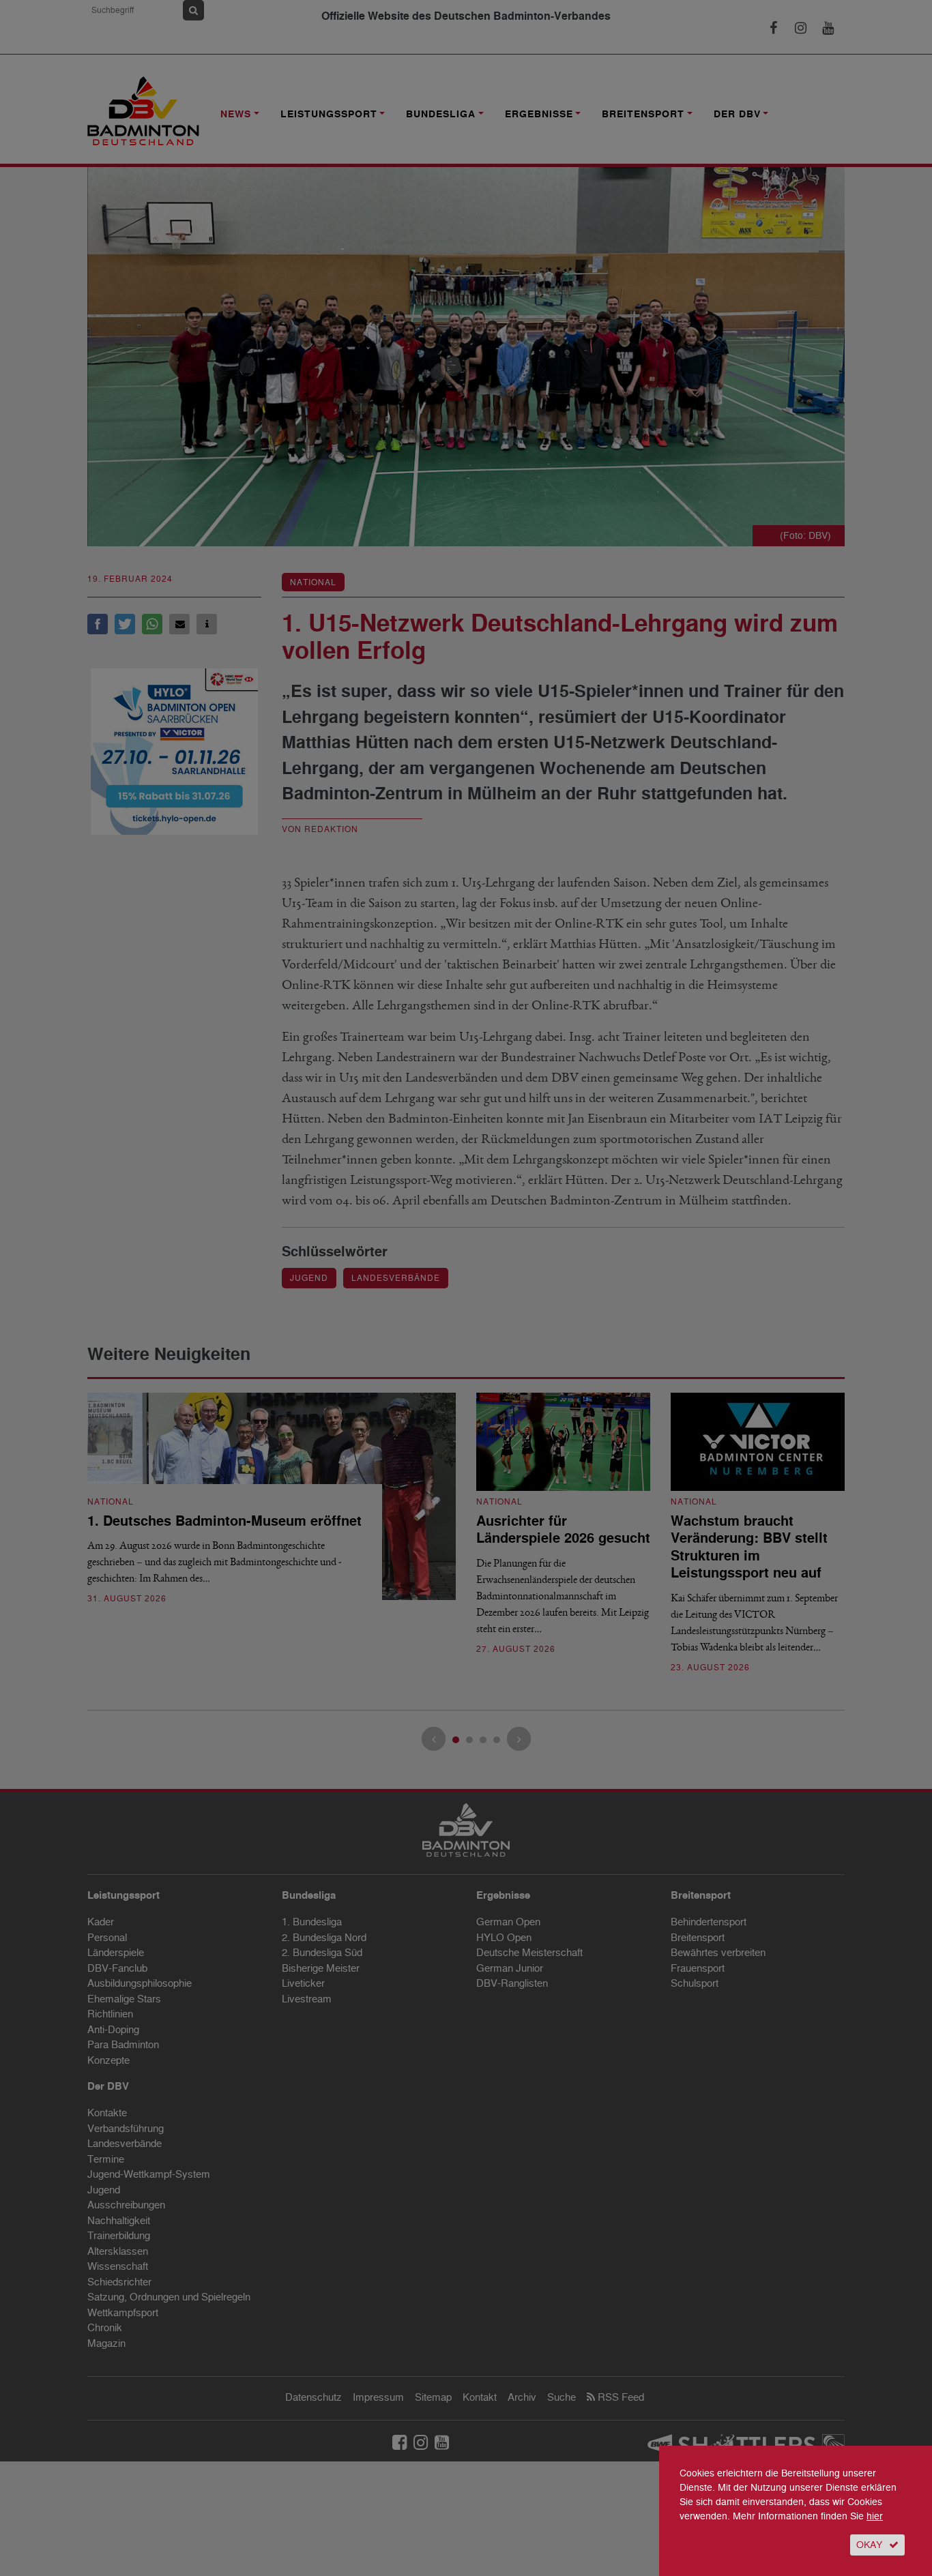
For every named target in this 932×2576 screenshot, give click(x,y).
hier (875, 2516)
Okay (869, 2545)
